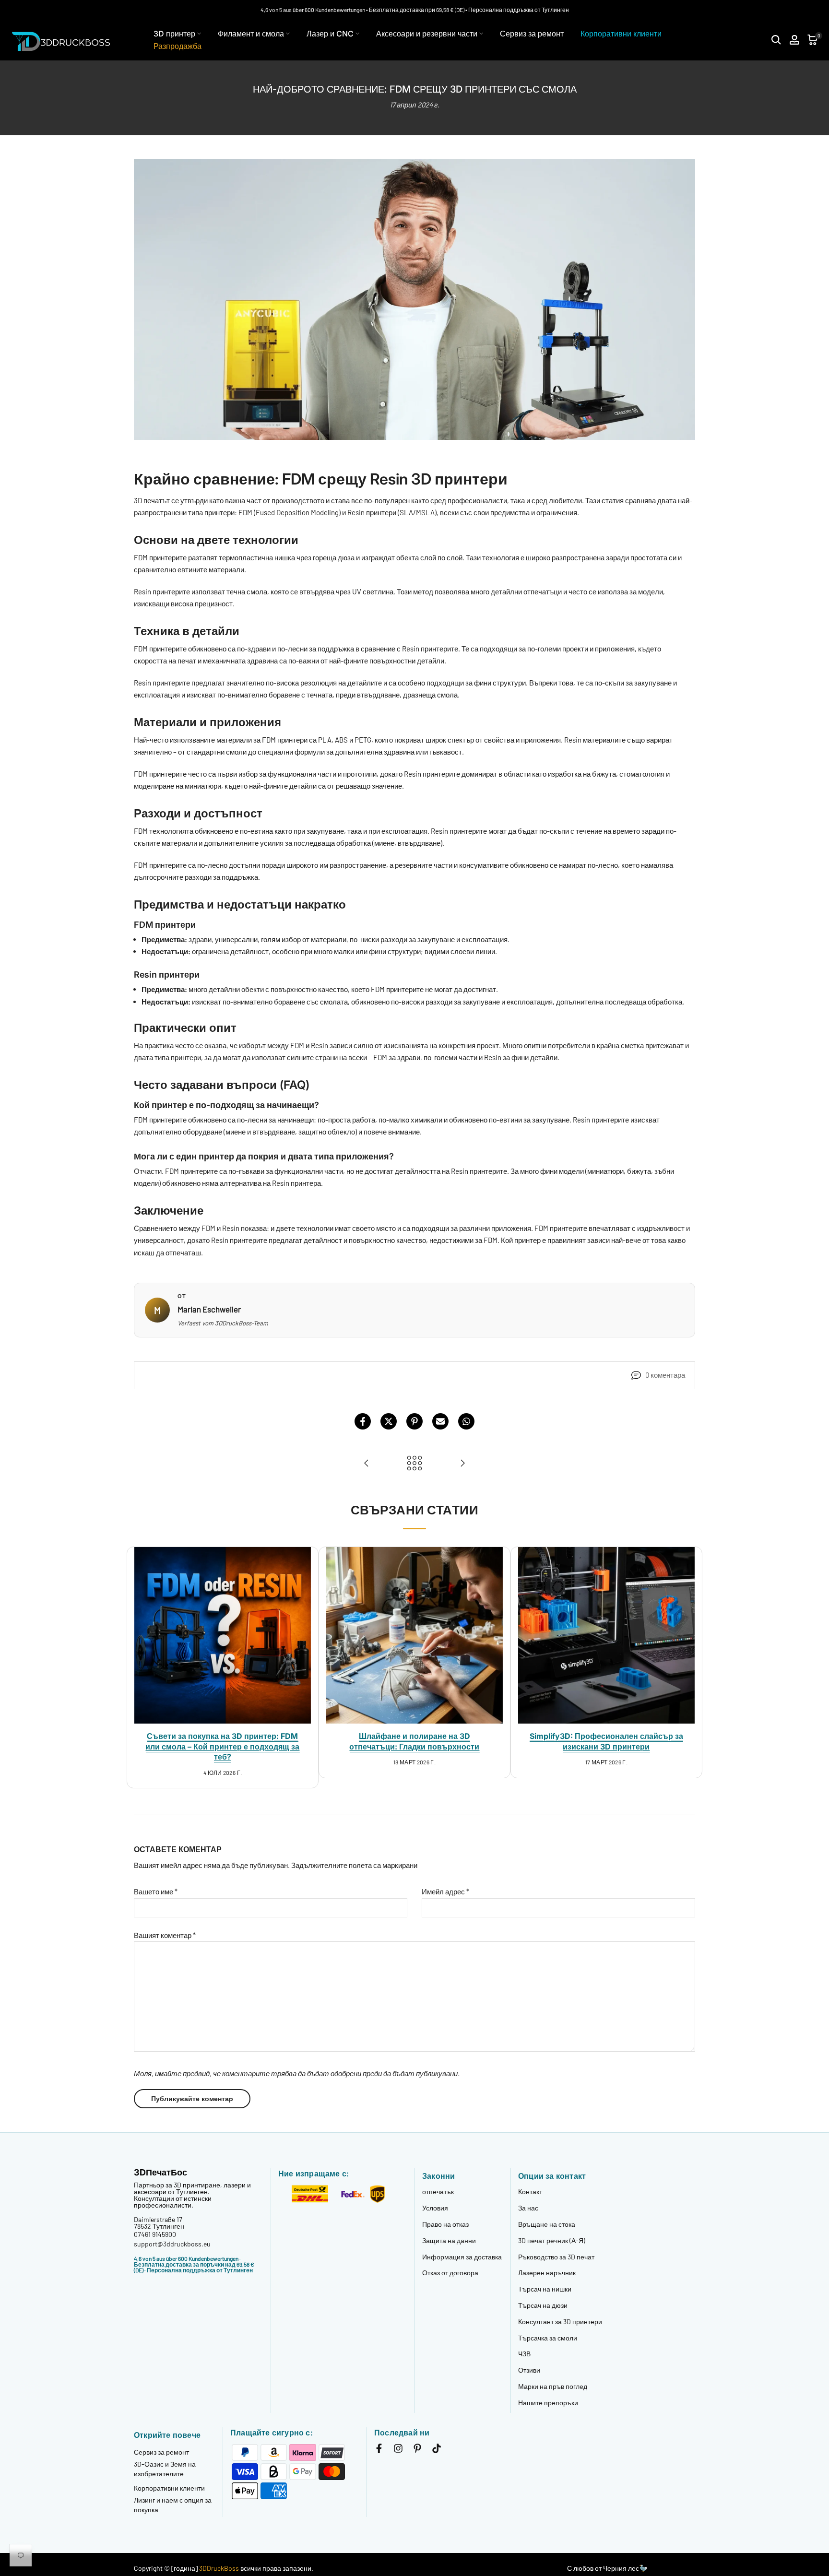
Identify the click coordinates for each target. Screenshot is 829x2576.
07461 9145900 (155, 2234)
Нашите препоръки (548, 2403)
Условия (435, 2208)
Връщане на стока (547, 2224)
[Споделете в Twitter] (389, 1421)
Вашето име (156, 1891)
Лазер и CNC (330, 34)
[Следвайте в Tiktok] (437, 2450)
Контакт (530, 2192)
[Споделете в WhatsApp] (466, 1421)
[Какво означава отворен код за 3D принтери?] (462, 1464)
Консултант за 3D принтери (560, 2322)
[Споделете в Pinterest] (414, 1421)
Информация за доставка (462, 2257)
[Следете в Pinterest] (417, 2450)
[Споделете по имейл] (440, 1421)
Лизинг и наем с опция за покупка (173, 2505)
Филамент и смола (251, 34)
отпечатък (438, 2192)
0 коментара (665, 1375)
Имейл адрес (445, 1891)
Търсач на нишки (545, 2289)
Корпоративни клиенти (621, 34)
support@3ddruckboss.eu (172, 2244)
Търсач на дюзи (543, 2305)
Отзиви (529, 2370)
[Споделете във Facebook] (363, 1421)
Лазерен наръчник (547, 2273)
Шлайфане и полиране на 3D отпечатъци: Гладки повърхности (414, 1741)
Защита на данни (449, 2240)
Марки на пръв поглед (553, 2386)
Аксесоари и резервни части (427, 34)
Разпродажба (178, 46)
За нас (528, 2208)
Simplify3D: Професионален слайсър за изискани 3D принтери (606, 1741)
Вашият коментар (165, 1935)
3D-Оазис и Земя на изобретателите (165, 2469)
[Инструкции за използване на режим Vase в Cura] (367, 1464)
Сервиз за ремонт (532, 34)
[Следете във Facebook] (379, 2450)
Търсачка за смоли (548, 2338)
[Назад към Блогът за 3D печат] (414, 1464)
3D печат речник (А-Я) (552, 2240)
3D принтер (174, 34)
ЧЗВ (524, 2354)
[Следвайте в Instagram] (398, 2450)
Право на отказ (445, 2224)
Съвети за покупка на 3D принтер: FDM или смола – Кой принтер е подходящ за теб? (222, 1746)
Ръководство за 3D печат (556, 2257)
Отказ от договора (450, 2273)
